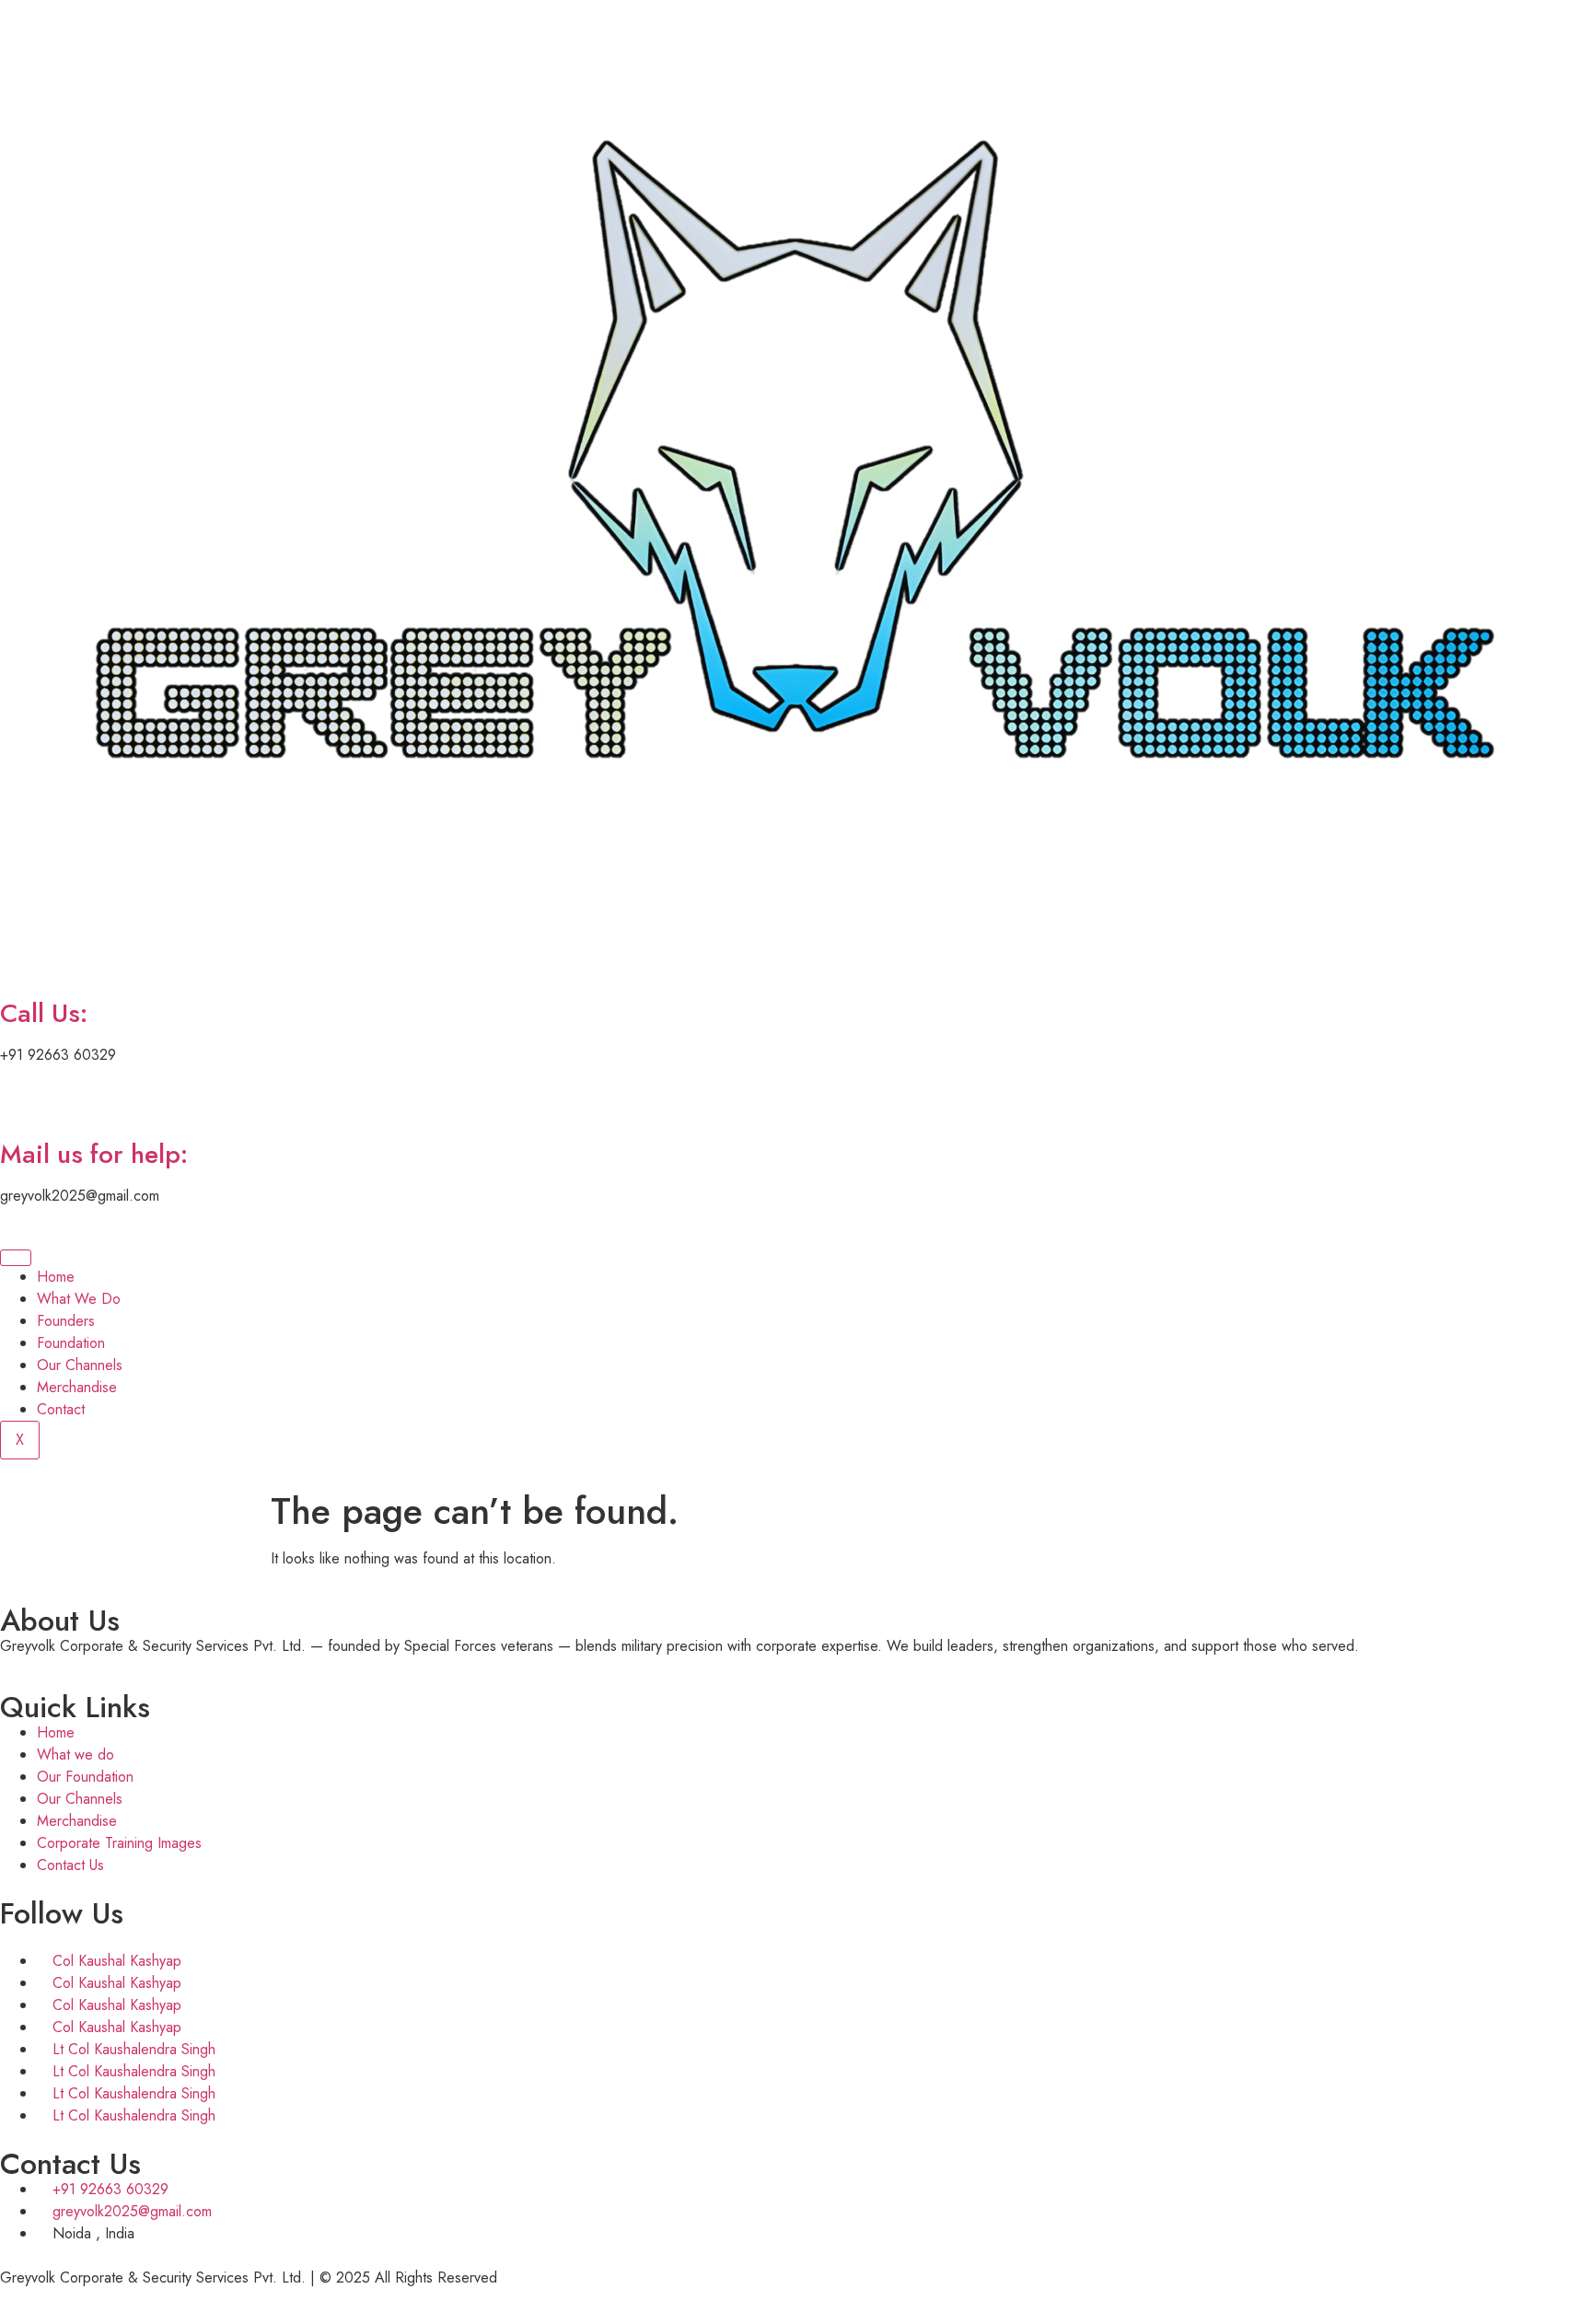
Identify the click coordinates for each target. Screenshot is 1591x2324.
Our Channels (80, 1365)
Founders (66, 1321)
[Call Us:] (23, 961)
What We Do (79, 1299)
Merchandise (77, 1387)
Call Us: (44, 1013)
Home (56, 1277)
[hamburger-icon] (16, 1258)
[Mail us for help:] (23, 1102)
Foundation (71, 1343)
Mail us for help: (94, 1154)
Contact (61, 1409)
